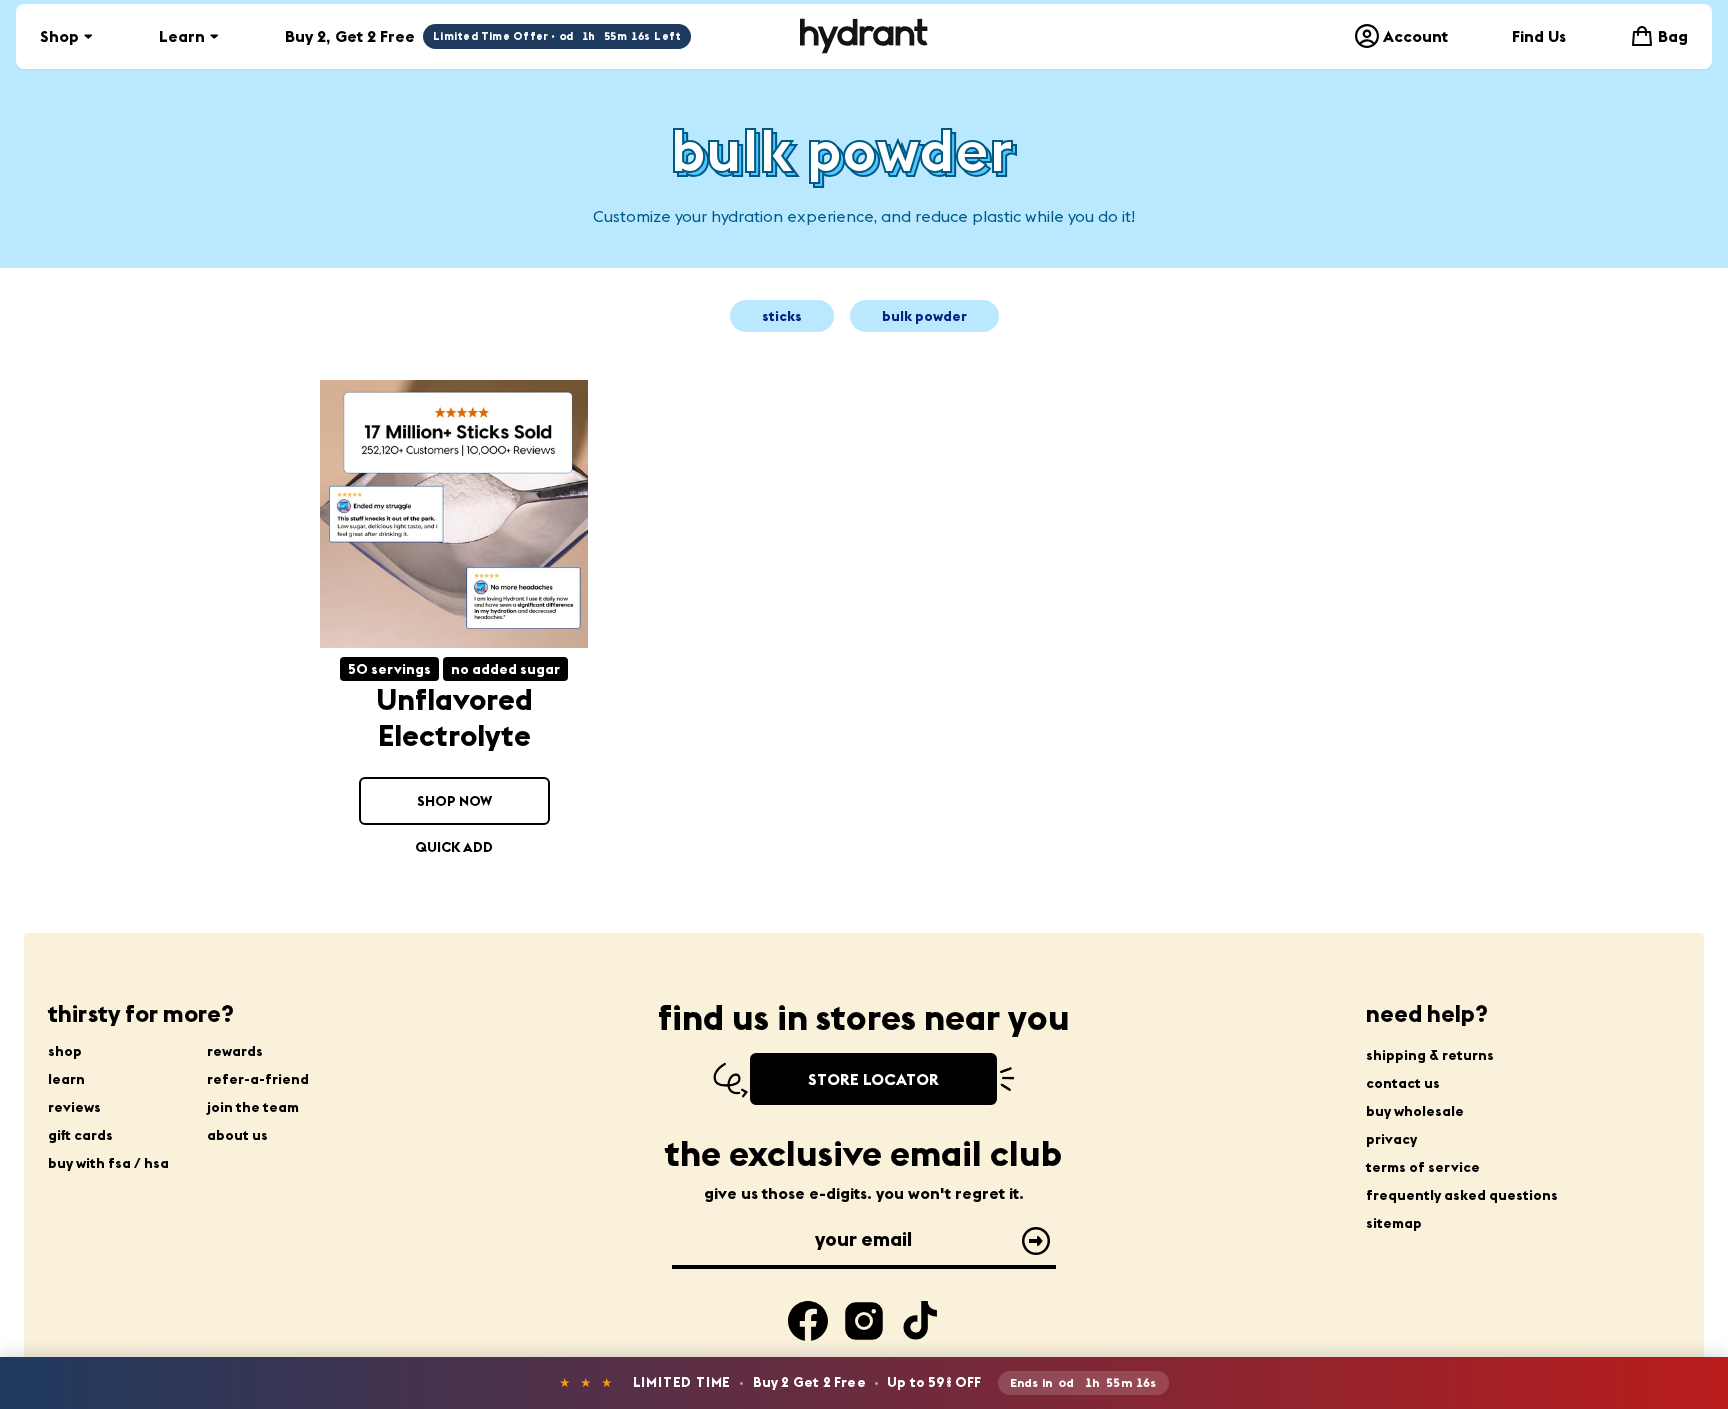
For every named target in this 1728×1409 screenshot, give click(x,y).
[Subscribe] (1036, 1241)
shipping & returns (1430, 1055)
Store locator (873, 1079)
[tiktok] (920, 1321)
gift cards (80, 1135)
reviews (74, 1107)
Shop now (454, 801)
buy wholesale (1415, 1111)
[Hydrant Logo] (864, 36)
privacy (1391, 1139)
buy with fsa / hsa (108, 1163)
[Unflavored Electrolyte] (454, 514)
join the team (253, 1107)
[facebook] (808, 1321)
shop (65, 1051)
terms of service (1423, 1167)
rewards (235, 1051)
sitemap (1394, 1223)
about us (237, 1135)
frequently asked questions (1462, 1195)
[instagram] (864, 1321)
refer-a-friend (258, 1079)
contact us (1403, 1083)
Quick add (454, 847)
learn (66, 1079)
